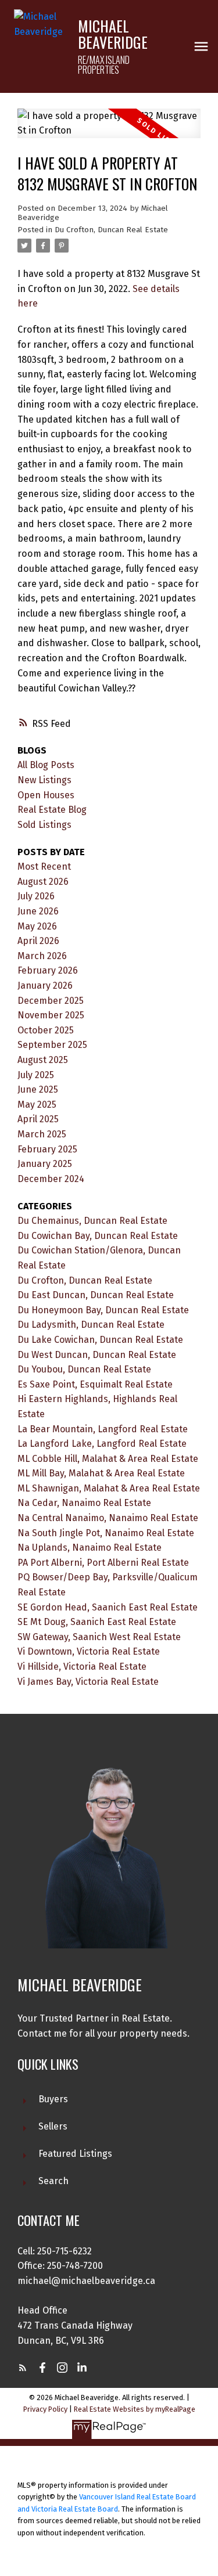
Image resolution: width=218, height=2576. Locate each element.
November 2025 (51, 1015)
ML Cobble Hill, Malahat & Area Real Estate (108, 1459)
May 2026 (37, 926)
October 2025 (46, 1030)
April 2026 (38, 941)
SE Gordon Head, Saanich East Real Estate (108, 1607)
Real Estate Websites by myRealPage (135, 2409)
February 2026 (48, 970)
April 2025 (38, 1119)
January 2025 (45, 1164)
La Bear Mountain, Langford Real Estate (103, 1429)
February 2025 (47, 1149)
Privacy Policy (45, 2409)
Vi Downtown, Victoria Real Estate (89, 1651)
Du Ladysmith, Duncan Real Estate (91, 1325)
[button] (23, 2368)
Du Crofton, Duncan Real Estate (111, 230)
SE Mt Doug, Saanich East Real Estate (97, 1622)
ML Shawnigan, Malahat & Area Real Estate (109, 1488)
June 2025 (38, 1089)
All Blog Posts (46, 765)
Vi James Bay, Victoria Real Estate (88, 1682)
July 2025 (36, 1075)
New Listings (44, 780)
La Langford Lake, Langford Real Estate (102, 1444)
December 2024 (51, 1179)
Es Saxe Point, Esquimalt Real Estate (95, 1384)
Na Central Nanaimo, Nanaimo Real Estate (108, 1518)
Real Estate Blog (52, 810)
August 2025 (43, 1060)
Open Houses (46, 795)
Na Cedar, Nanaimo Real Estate (84, 1503)
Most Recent (44, 867)
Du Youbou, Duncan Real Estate (84, 1369)
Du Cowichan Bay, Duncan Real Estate (98, 1236)
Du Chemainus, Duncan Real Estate (92, 1221)
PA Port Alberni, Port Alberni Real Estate (103, 1563)
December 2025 (51, 1001)
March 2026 (42, 956)
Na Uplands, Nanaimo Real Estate (90, 1548)
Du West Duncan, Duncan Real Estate (97, 1355)
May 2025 (37, 1105)
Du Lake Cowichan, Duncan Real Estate (100, 1340)
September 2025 (52, 1045)
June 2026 (38, 911)
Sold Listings (44, 825)
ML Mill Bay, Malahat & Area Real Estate (101, 1473)
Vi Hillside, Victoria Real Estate (82, 1667)
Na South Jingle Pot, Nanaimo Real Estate (106, 1533)
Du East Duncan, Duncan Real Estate (96, 1295)
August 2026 (43, 882)
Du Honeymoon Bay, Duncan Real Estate (103, 1310)
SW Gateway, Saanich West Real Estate (99, 1637)
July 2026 (36, 896)
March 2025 (42, 1134)
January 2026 (45, 986)
